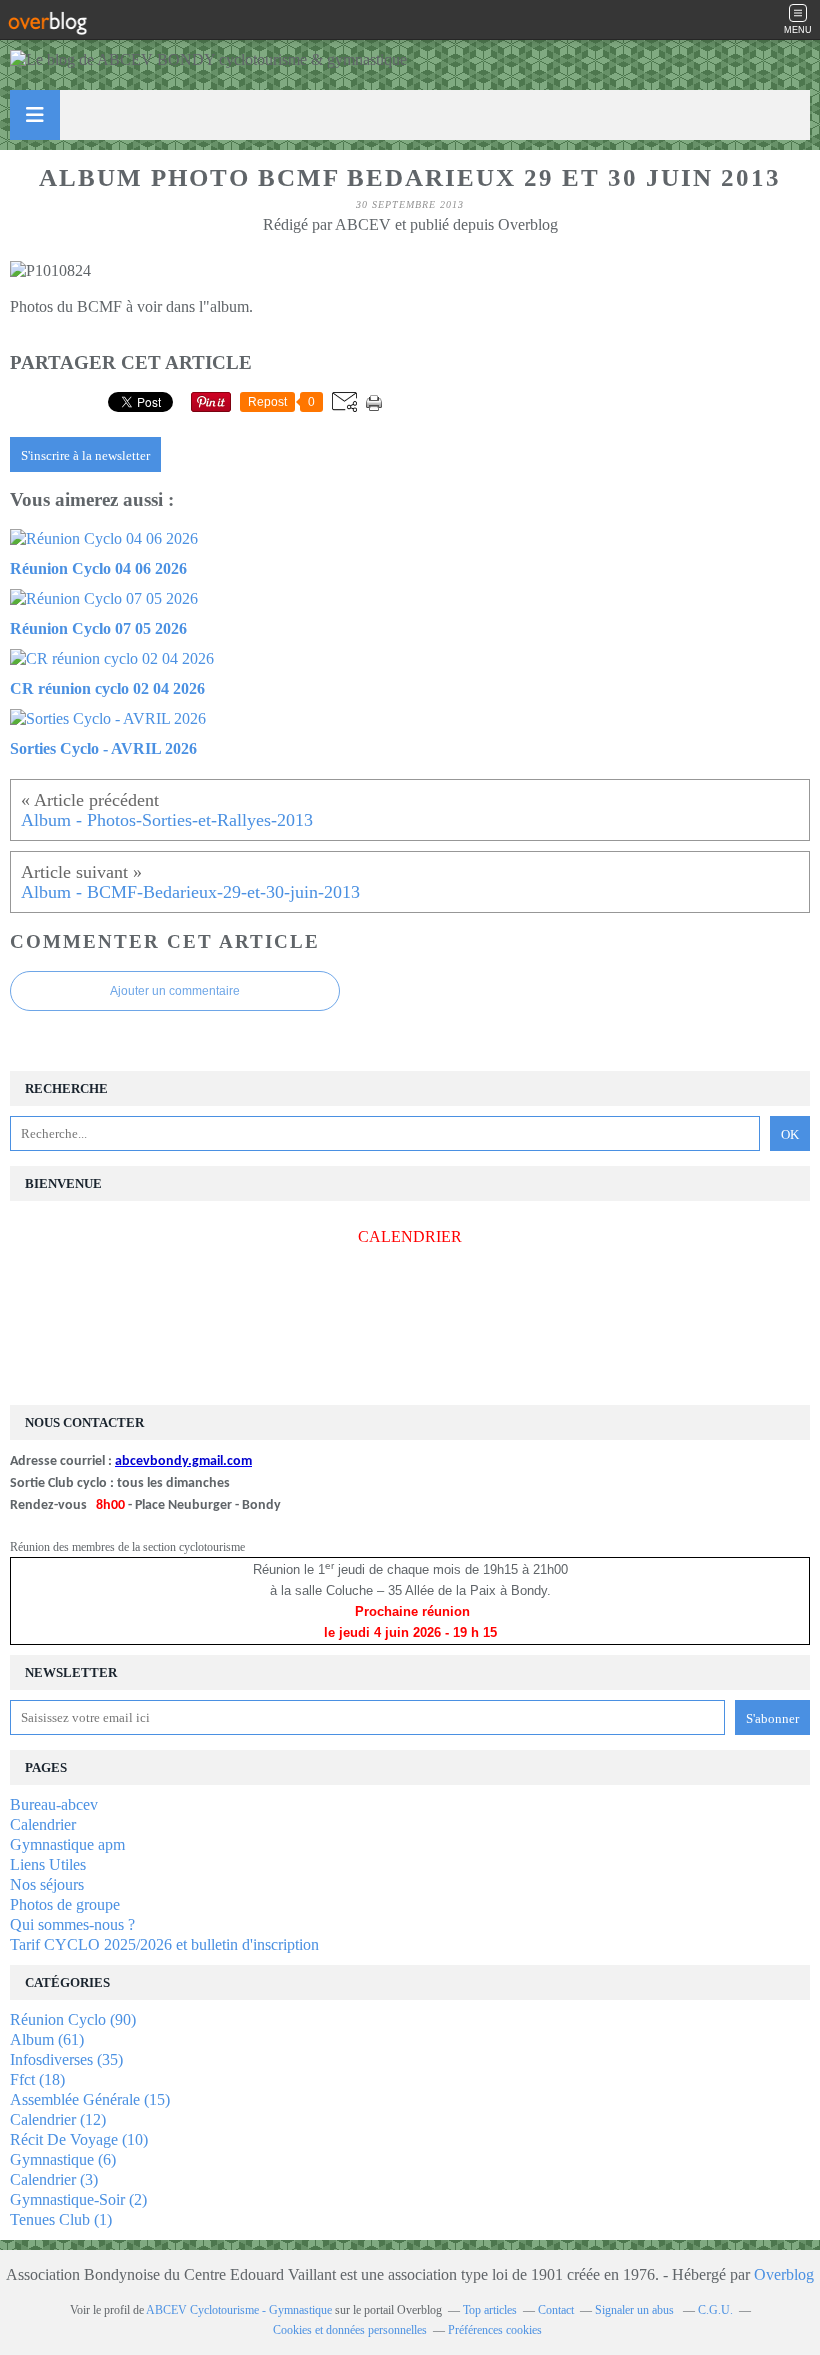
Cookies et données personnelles (350, 2330)
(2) (78, 2199)
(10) (79, 2139)
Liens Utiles (48, 1864)
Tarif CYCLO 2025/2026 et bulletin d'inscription (164, 1944)
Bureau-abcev (54, 1804)
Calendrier (43, 1824)
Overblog (784, 2274)
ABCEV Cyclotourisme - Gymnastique (239, 2310)
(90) (73, 2019)
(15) (90, 2099)
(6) (63, 2159)
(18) (37, 2079)
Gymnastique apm (67, 1844)
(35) (66, 2059)
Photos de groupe (65, 1904)
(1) (61, 2219)
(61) (47, 2039)
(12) (58, 2119)
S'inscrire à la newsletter (85, 455)
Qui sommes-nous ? (72, 1924)
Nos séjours (47, 1884)
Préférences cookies (495, 2330)
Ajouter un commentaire (175, 991)
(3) (54, 2179)
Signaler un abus (636, 2310)
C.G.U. (715, 2310)
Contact (556, 2310)
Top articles (490, 2310)
